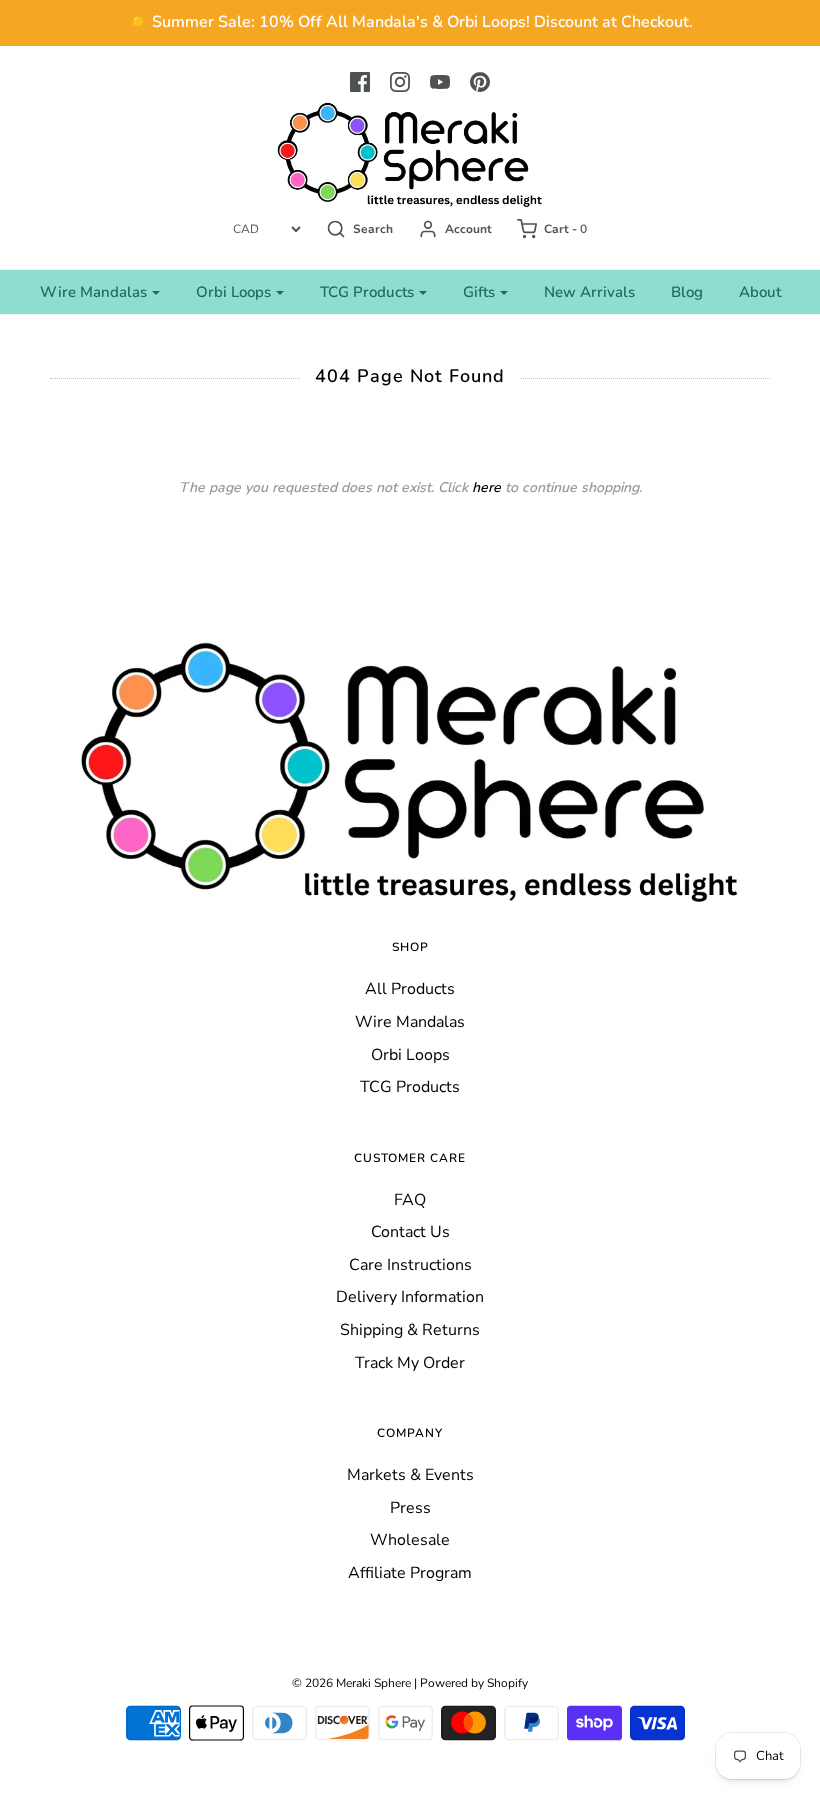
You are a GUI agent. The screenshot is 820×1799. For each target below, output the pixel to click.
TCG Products (410, 1087)
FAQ (410, 1200)
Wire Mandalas (410, 1022)
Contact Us (410, 1232)
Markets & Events (410, 1475)
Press (410, 1508)
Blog (687, 292)
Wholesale (410, 1540)
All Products (410, 989)
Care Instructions (410, 1265)
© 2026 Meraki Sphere (351, 1683)
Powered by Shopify (474, 1683)
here (486, 487)
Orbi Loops (410, 1055)
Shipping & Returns (410, 1330)
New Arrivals (589, 292)
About (760, 292)
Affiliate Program (410, 1573)
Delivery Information (410, 1297)
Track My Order (410, 1363)
